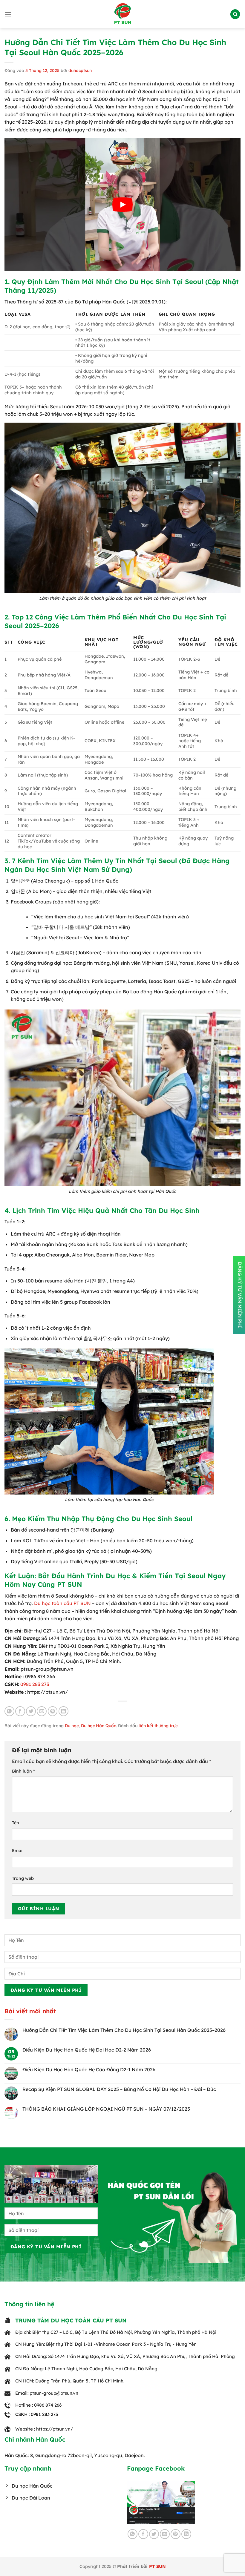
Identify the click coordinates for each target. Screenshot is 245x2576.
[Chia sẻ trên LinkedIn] (63, 1711)
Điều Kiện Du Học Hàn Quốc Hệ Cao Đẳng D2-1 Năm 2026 (89, 2070)
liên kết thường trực (158, 1726)
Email (18, 1851)
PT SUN (157, 2566)
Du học (72, 1726)
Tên (16, 1823)
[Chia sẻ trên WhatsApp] (9, 1711)
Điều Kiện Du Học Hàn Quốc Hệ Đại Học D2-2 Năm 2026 (87, 2050)
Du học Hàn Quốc (98, 1726)
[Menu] (8, 14)
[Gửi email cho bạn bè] (42, 1711)
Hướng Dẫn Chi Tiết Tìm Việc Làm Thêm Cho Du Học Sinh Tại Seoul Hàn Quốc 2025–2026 (124, 2030)
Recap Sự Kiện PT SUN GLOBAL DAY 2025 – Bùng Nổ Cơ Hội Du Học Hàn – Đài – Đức (119, 2089)
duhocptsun (80, 70)
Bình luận (23, 1771)
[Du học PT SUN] (122, 14)
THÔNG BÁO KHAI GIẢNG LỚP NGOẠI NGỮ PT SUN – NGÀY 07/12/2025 (106, 2109)
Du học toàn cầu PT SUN (62, 1603)
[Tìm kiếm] (235, 14)
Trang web (23, 1878)
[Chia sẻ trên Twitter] (31, 1711)
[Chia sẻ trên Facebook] (20, 1711)
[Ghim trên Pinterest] (53, 1711)
